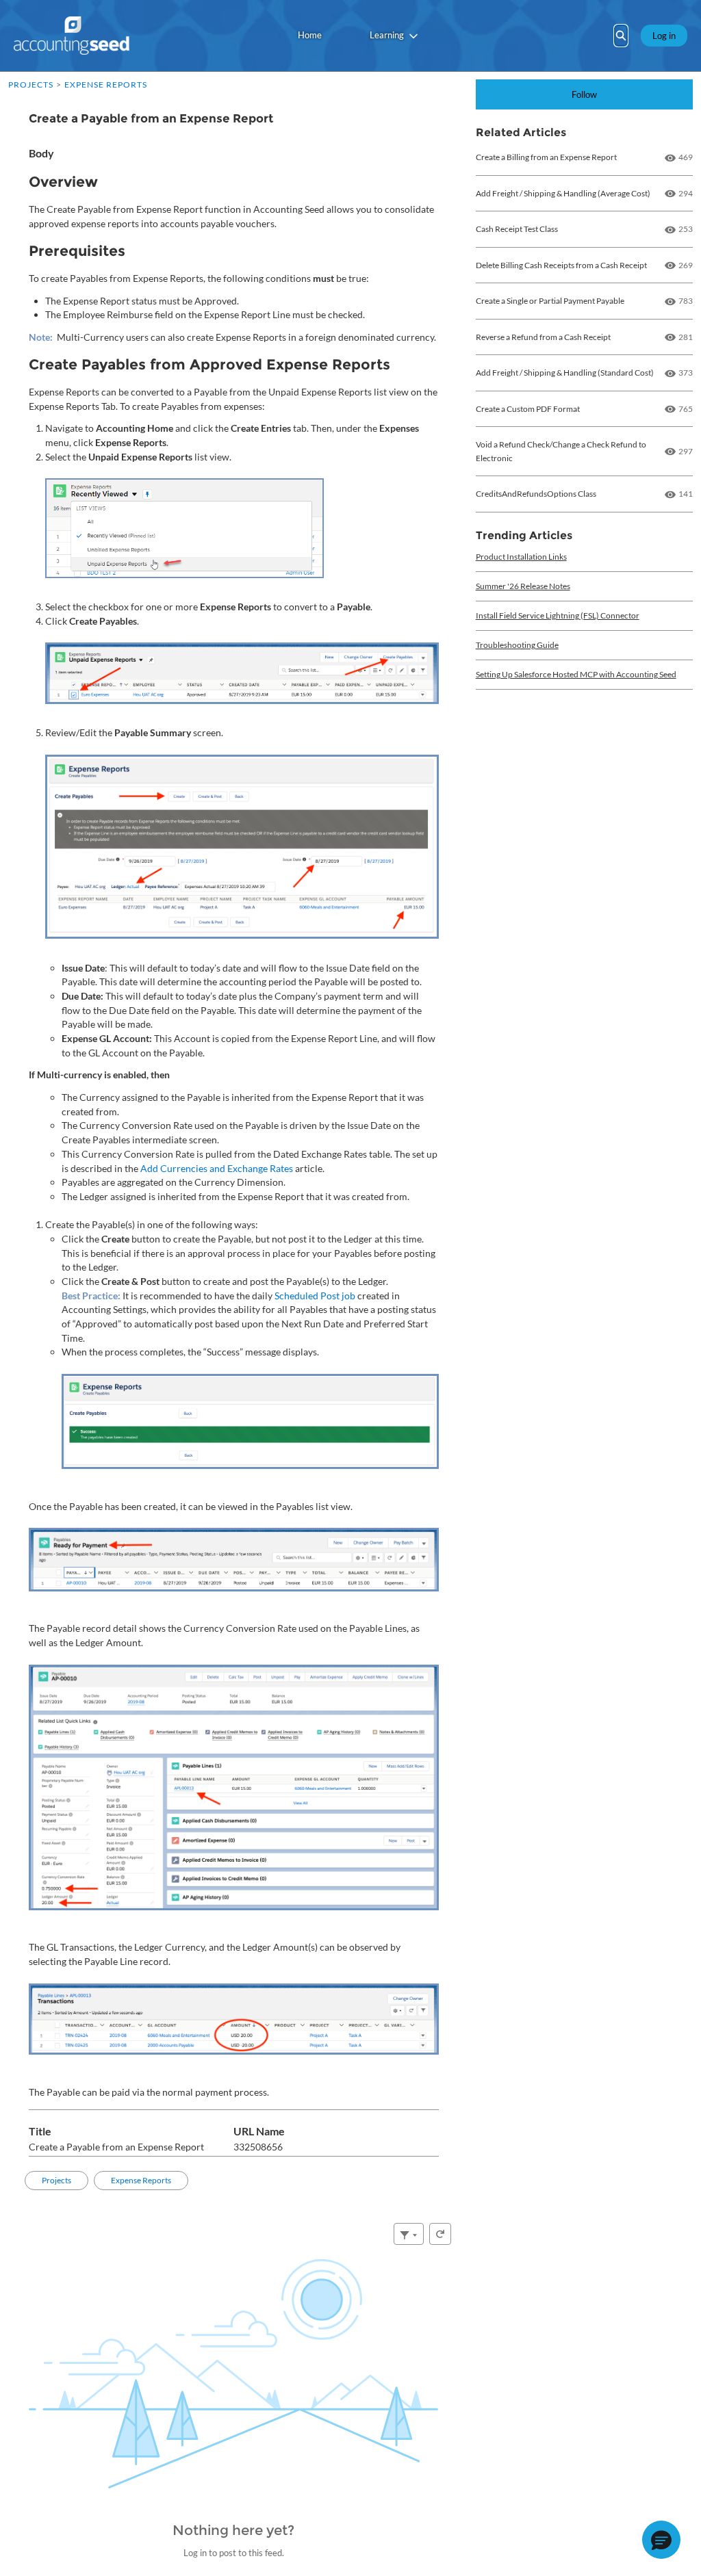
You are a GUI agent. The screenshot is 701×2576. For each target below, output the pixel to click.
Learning (387, 35)
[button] (661, 2540)
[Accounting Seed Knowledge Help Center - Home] (72, 36)
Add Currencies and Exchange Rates (217, 1168)
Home (310, 35)
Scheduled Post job (315, 1296)
